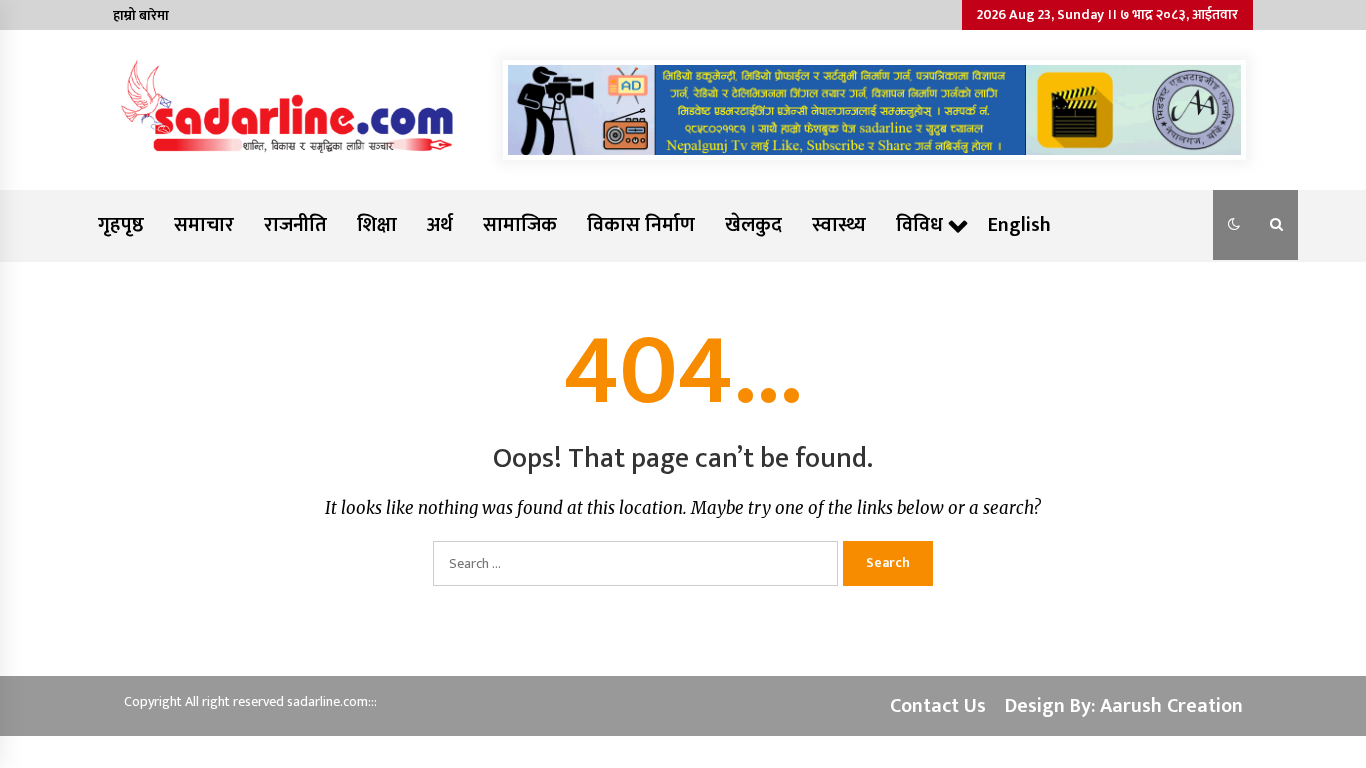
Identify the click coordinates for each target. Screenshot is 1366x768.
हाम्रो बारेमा (141, 15)
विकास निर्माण (641, 225)
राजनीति (295, 225)
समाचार (204, 225)
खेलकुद (753, 225)
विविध (919, 225)
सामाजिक (520, 225)
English (1019, 225)
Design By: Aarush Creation (1124, 706)
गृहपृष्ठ (121, 225)
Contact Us (938, 706)
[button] (1234, 225)
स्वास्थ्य (839, 225)
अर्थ (440, 225)
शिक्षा (377, 225)
